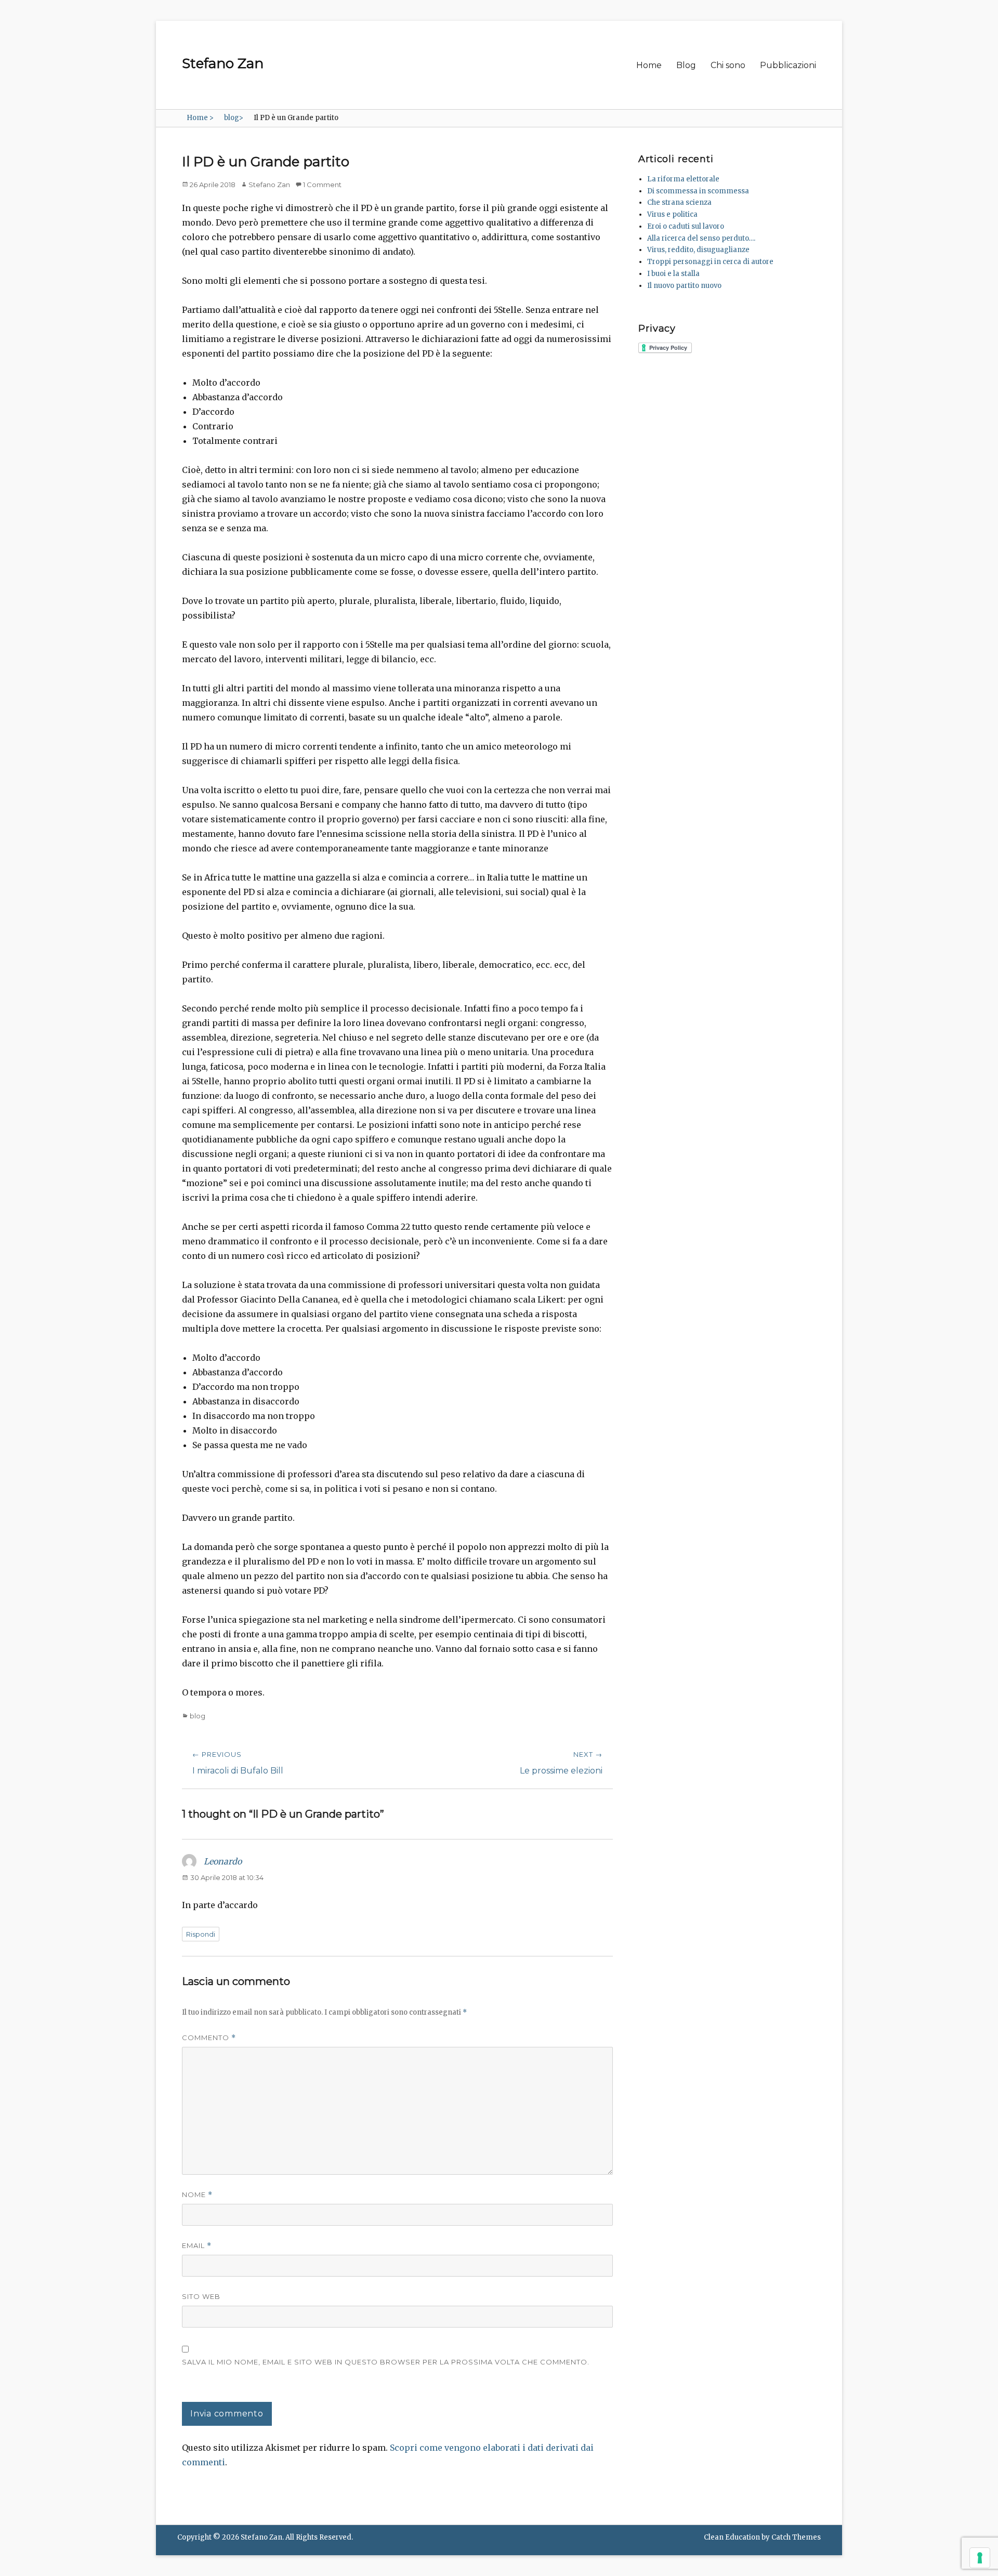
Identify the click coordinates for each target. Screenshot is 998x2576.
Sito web (201, 2296)
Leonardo (223, 1861)
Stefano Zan (223, 63)
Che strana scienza (679, 202)
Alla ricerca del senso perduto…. (701, 238)
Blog (686, 65)
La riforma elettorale (683, 179)
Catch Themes (796, 2537)
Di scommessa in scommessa (698, 191)
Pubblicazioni (788, 65)
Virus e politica (672, 214)
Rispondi (201, 1934)
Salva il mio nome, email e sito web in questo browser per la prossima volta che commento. (386, 2362)
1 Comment (322, 185)
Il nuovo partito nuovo (684, 286)
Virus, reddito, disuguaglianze (698, 250)
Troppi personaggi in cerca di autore (710, 262)
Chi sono (728, 65)
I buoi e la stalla (673, 274)
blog (234, 118)
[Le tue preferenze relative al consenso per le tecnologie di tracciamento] (980, 2558)
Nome (197, 2195)
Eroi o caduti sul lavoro (686, 226)
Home (649, 65)
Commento (209, 2038)
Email (197, 2246)
